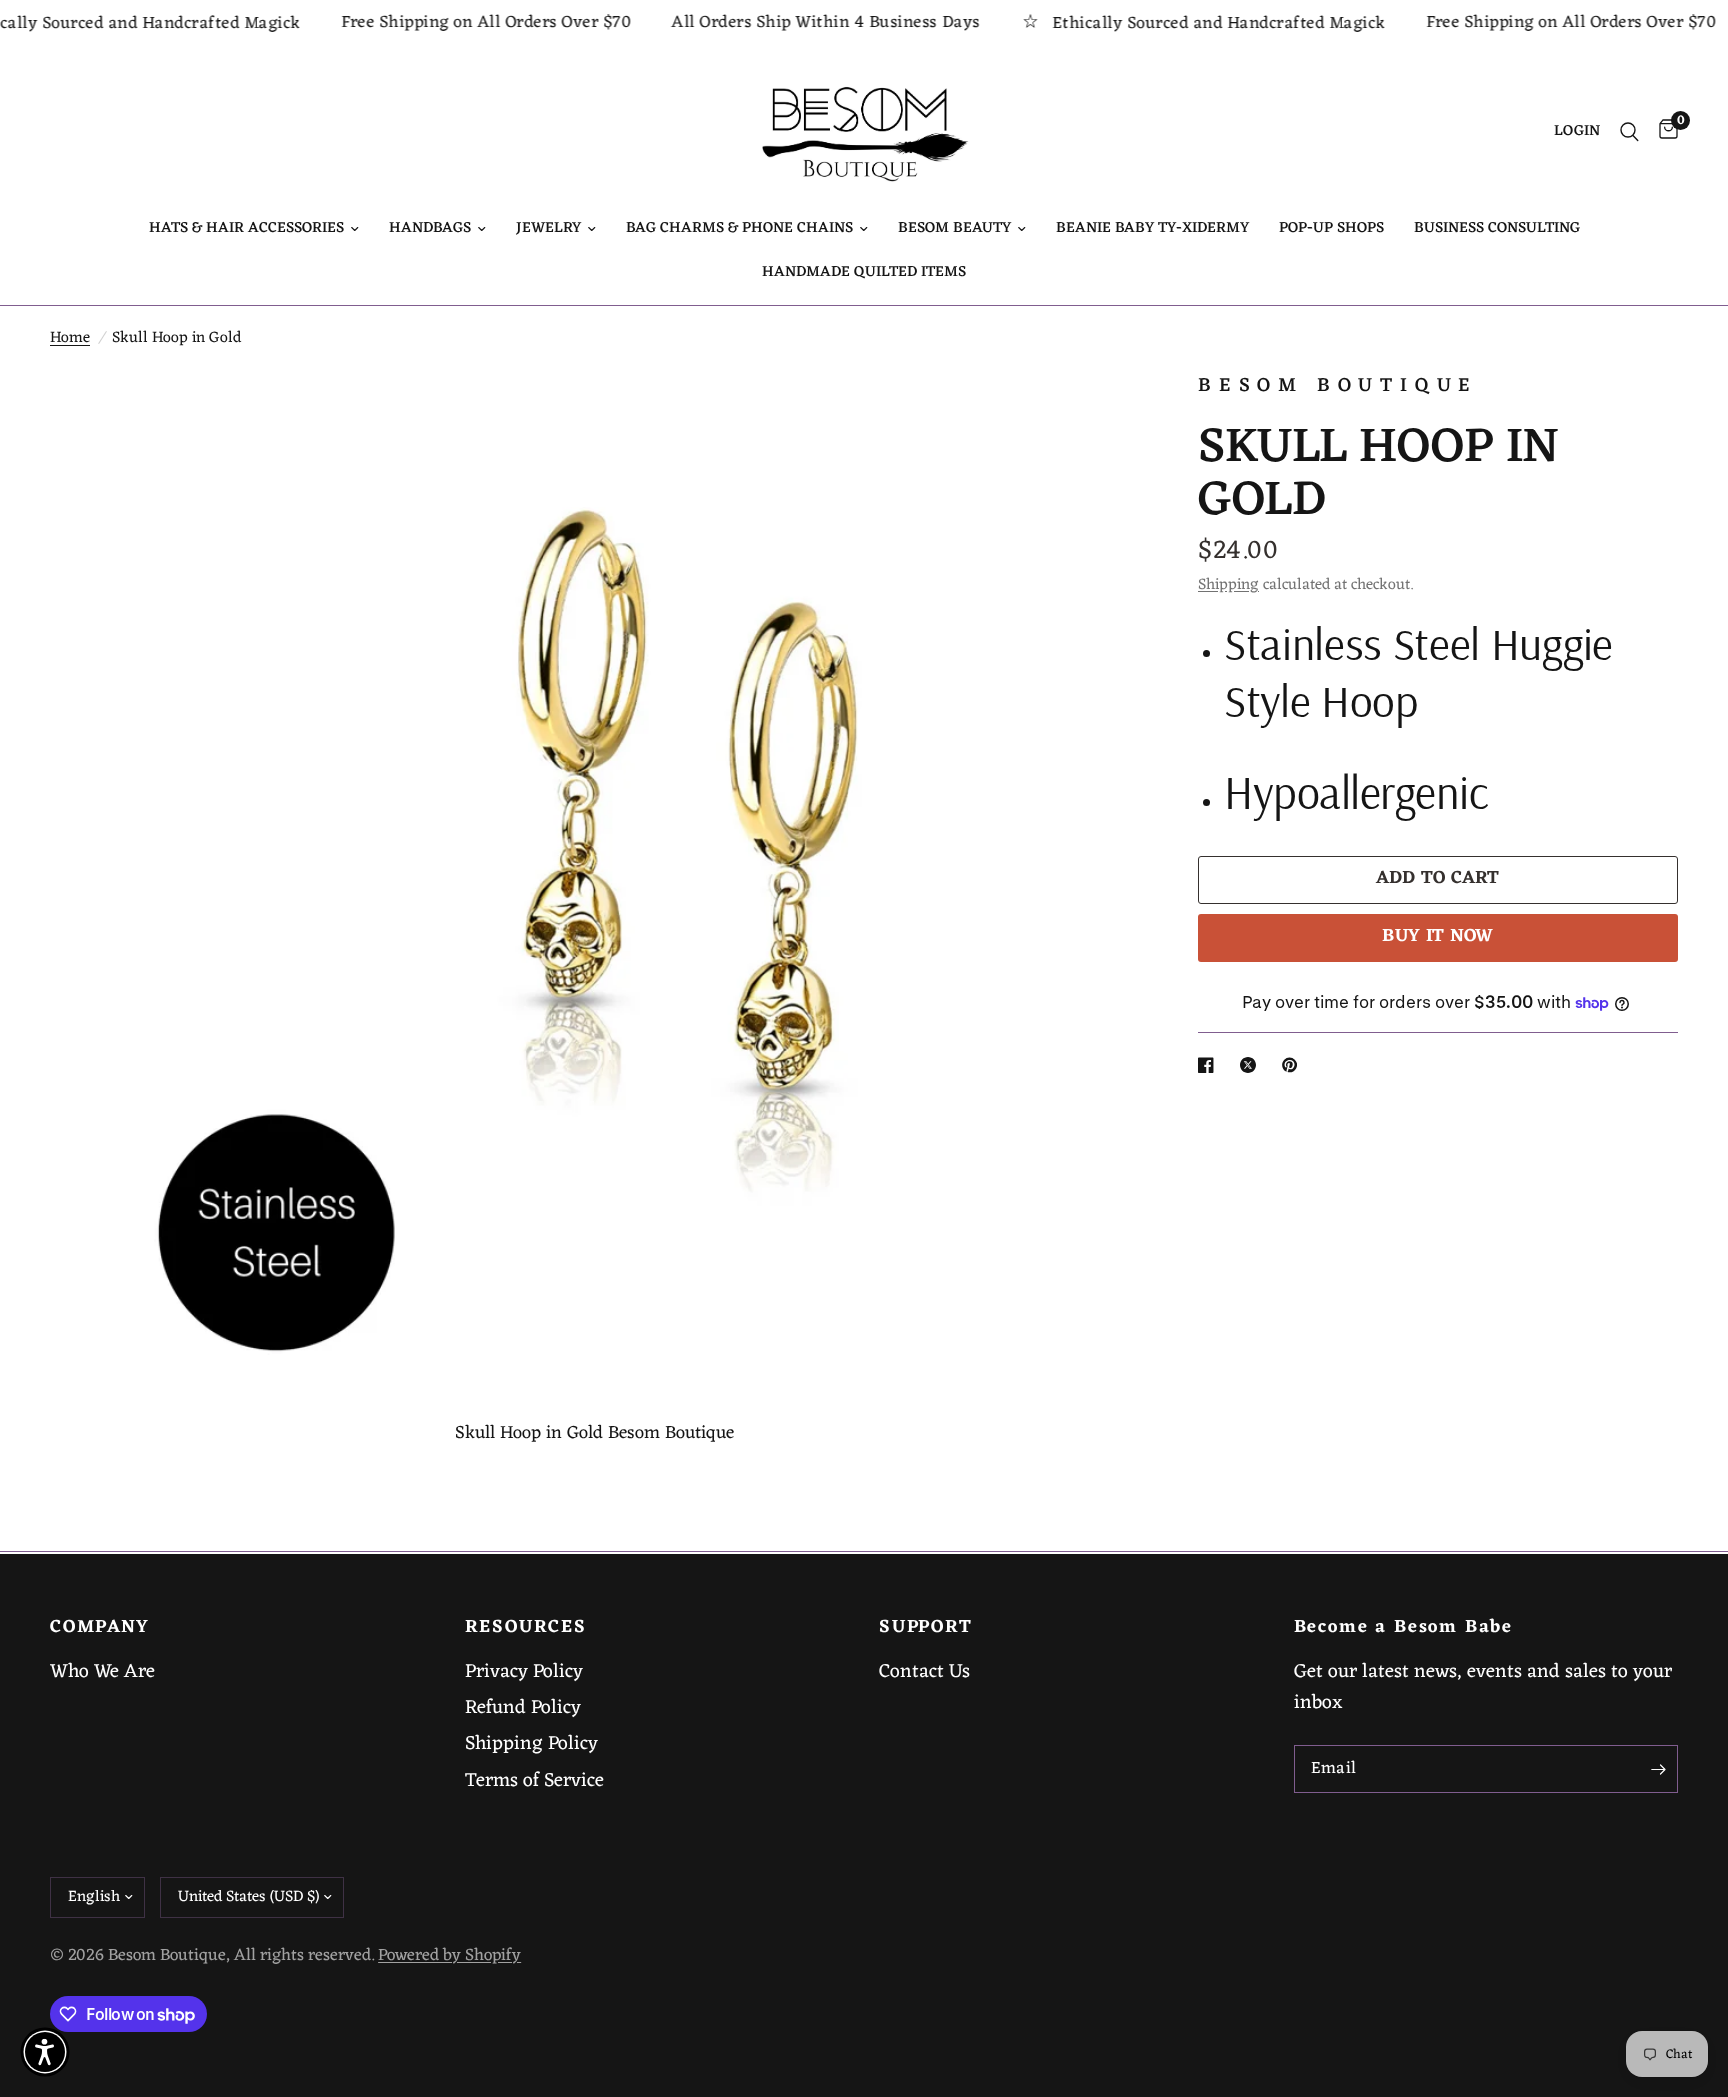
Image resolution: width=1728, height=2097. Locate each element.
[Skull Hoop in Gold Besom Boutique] (1096, 413)
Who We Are (102, 1672)
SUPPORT (926, 1628)
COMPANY (100, 1628)
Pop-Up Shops (1331, 229)
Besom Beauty (954, 229)
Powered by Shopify (449, 1956)
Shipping (1228, 585)
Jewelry (548, 229)
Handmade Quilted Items (864, 273)
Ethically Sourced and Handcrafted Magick (1173, 23)
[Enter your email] (1658, 1769)
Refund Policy (523, 1708)
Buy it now (1438, 936)
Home (70, 338)
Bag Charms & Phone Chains (739, 229)
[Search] (1629, 132)
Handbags (430, 229)
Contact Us (924, 1672)
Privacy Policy (524, 1672)
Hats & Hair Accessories (246, 229)
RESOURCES (526, 1628)
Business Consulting (1497, 229)
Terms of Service (534, 1781)
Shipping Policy (531, 1744)
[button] (45, 2052)
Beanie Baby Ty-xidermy (1152, 229)
